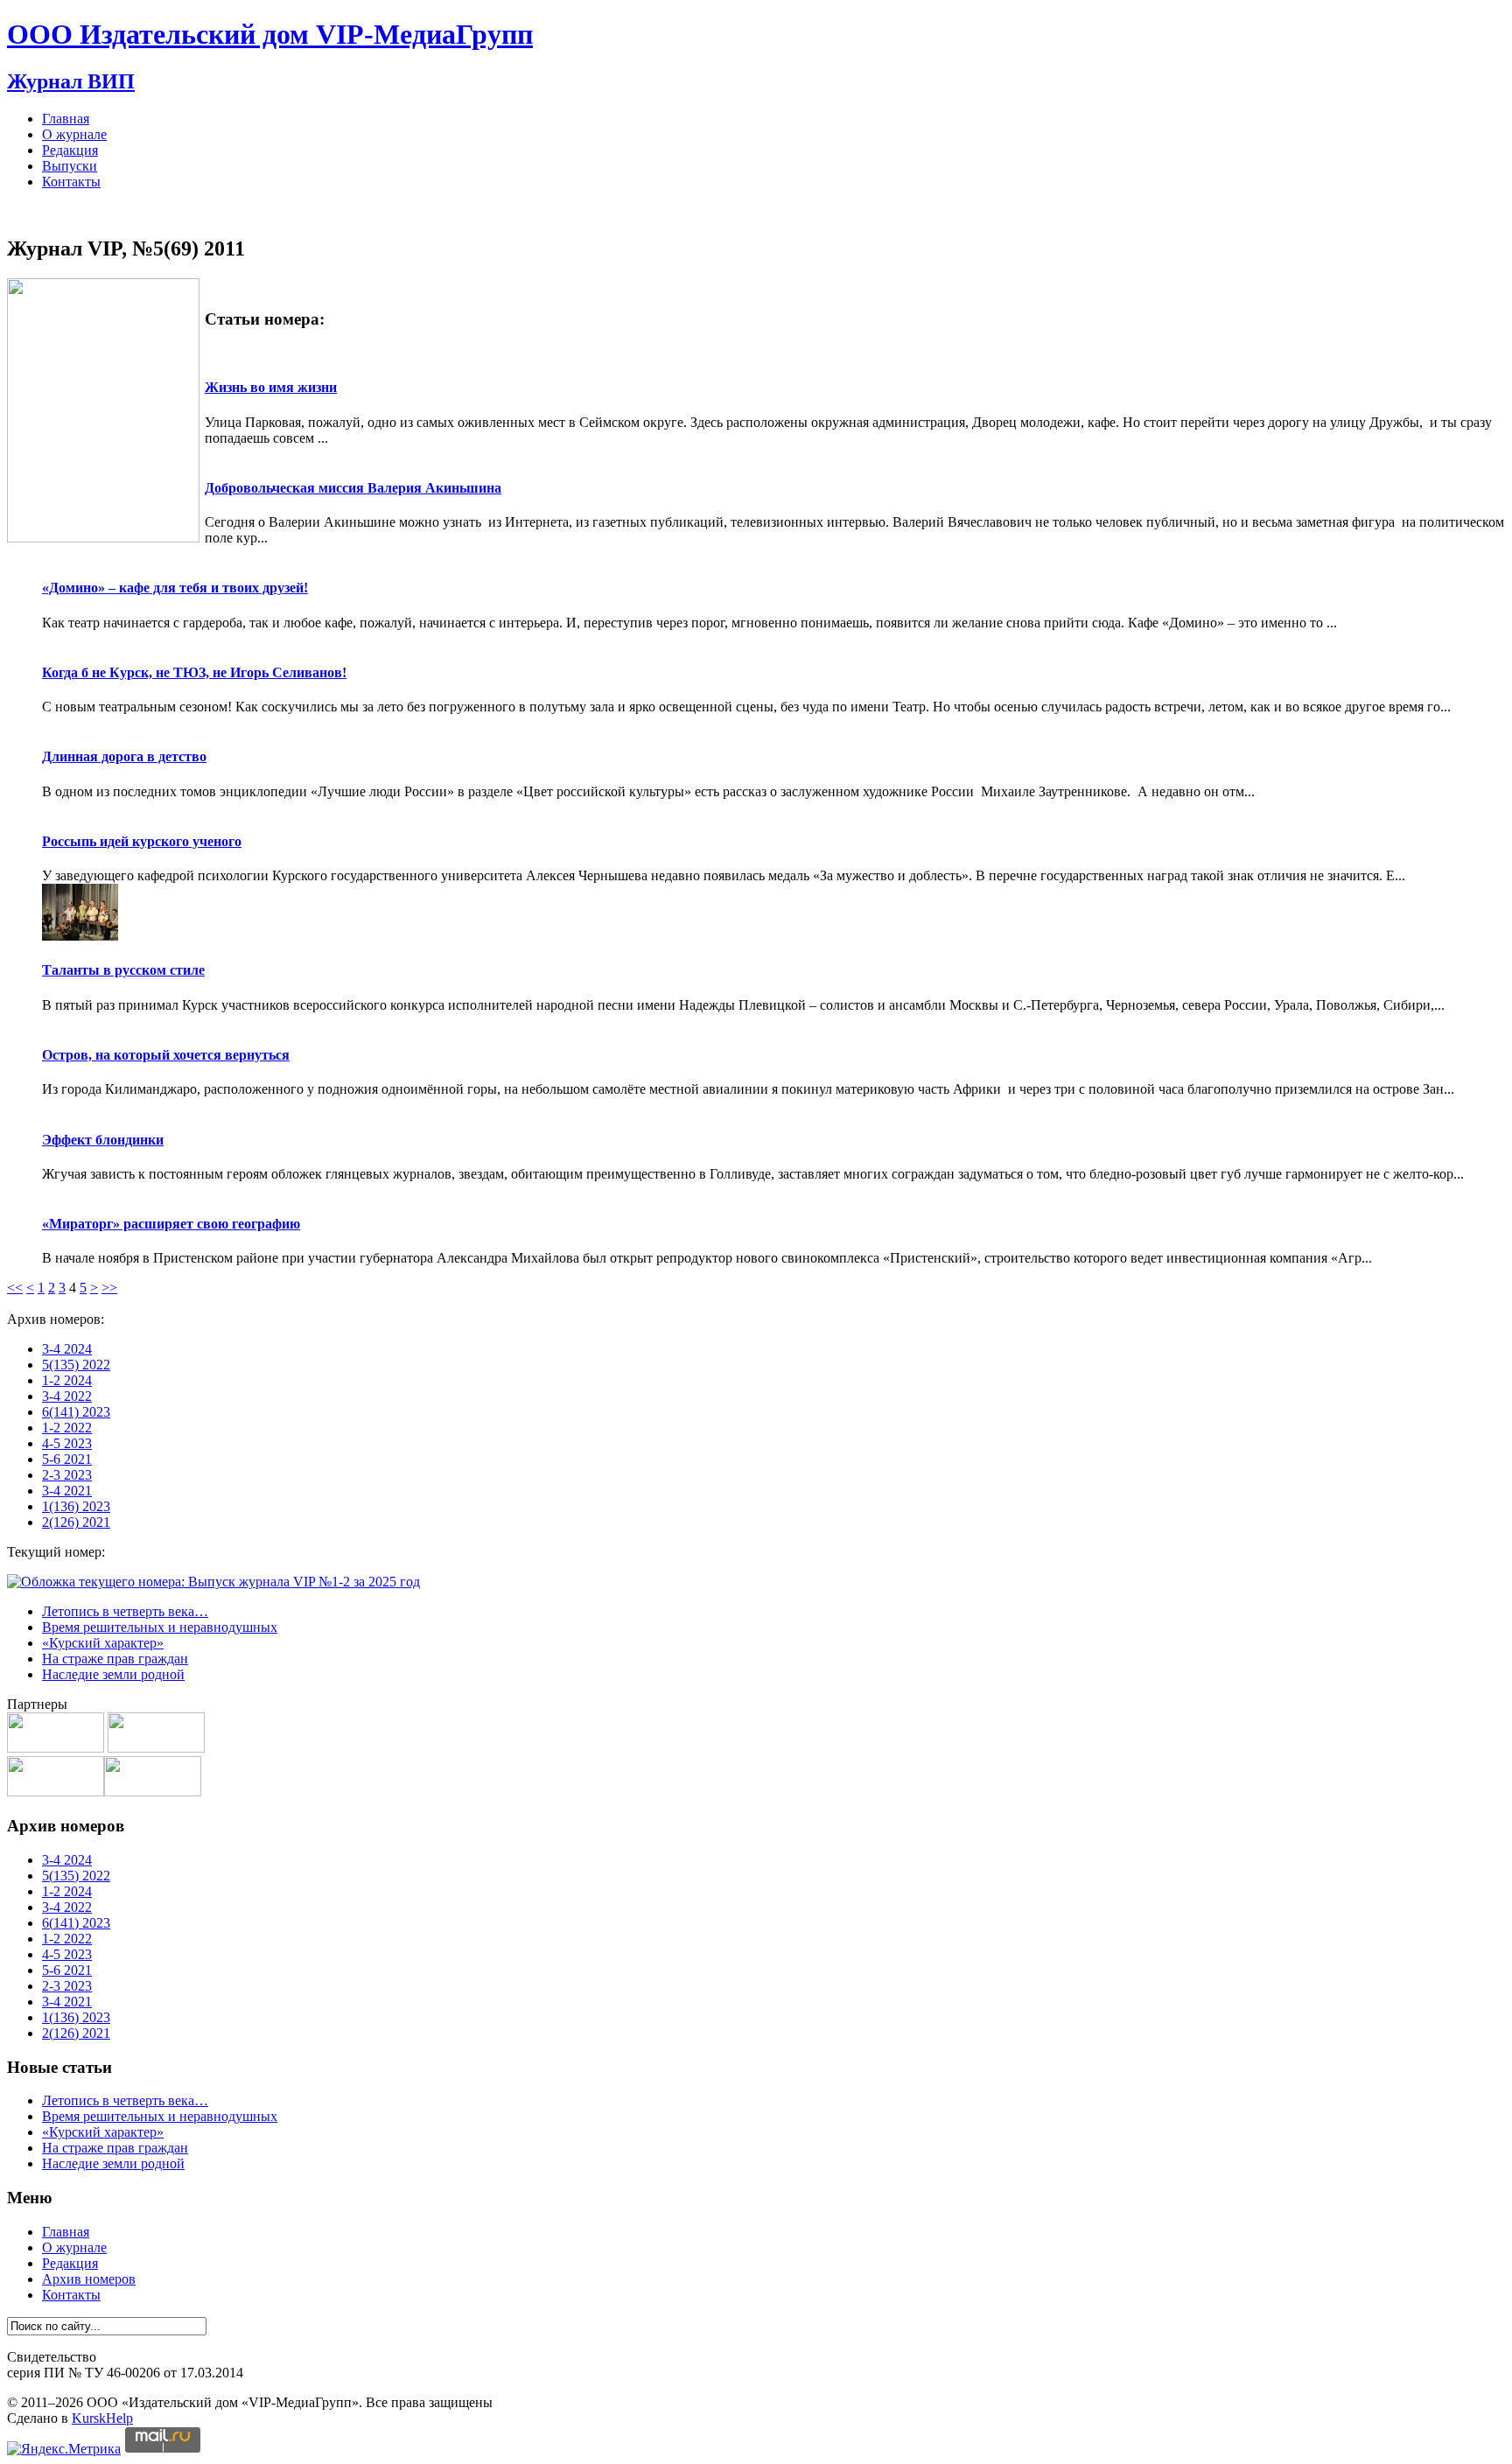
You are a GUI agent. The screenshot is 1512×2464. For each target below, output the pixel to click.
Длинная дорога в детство (124, 756)
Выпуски (70, 166)
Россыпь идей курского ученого (142, 841)
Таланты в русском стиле (123, 970)
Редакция (70, 150)
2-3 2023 (67, 1475)
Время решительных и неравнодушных (160, 1627)
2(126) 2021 (76, 1522)
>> (109, 1288)
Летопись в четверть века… (125, 1611)
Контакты (71, 182)
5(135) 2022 (76, 1365)
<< (15, 1288)
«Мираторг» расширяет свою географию (171, 1224)
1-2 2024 (67, 1380)
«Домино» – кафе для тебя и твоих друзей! (175, 588)
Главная (66, 119)
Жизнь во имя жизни (271, 387)
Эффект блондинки (103, 1140)
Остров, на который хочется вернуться (166, 1055)
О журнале (74, 134)
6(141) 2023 (76, 1412)
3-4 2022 (67, 1396)
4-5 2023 (67, 1443)
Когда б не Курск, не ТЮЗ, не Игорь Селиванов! (194, 672)
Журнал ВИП (71, 81)
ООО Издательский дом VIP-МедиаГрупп (270, 34)
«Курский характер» (103, 1643)
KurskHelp (102, 2418)
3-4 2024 (67, 1349)
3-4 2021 (67, 1491)
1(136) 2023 (76, 1506)
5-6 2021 (67, 1459)
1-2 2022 (67, 1428)
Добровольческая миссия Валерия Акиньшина (353, 488)
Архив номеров (89, 2279)
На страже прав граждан (115, 1659)
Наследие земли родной (113, 1674)
